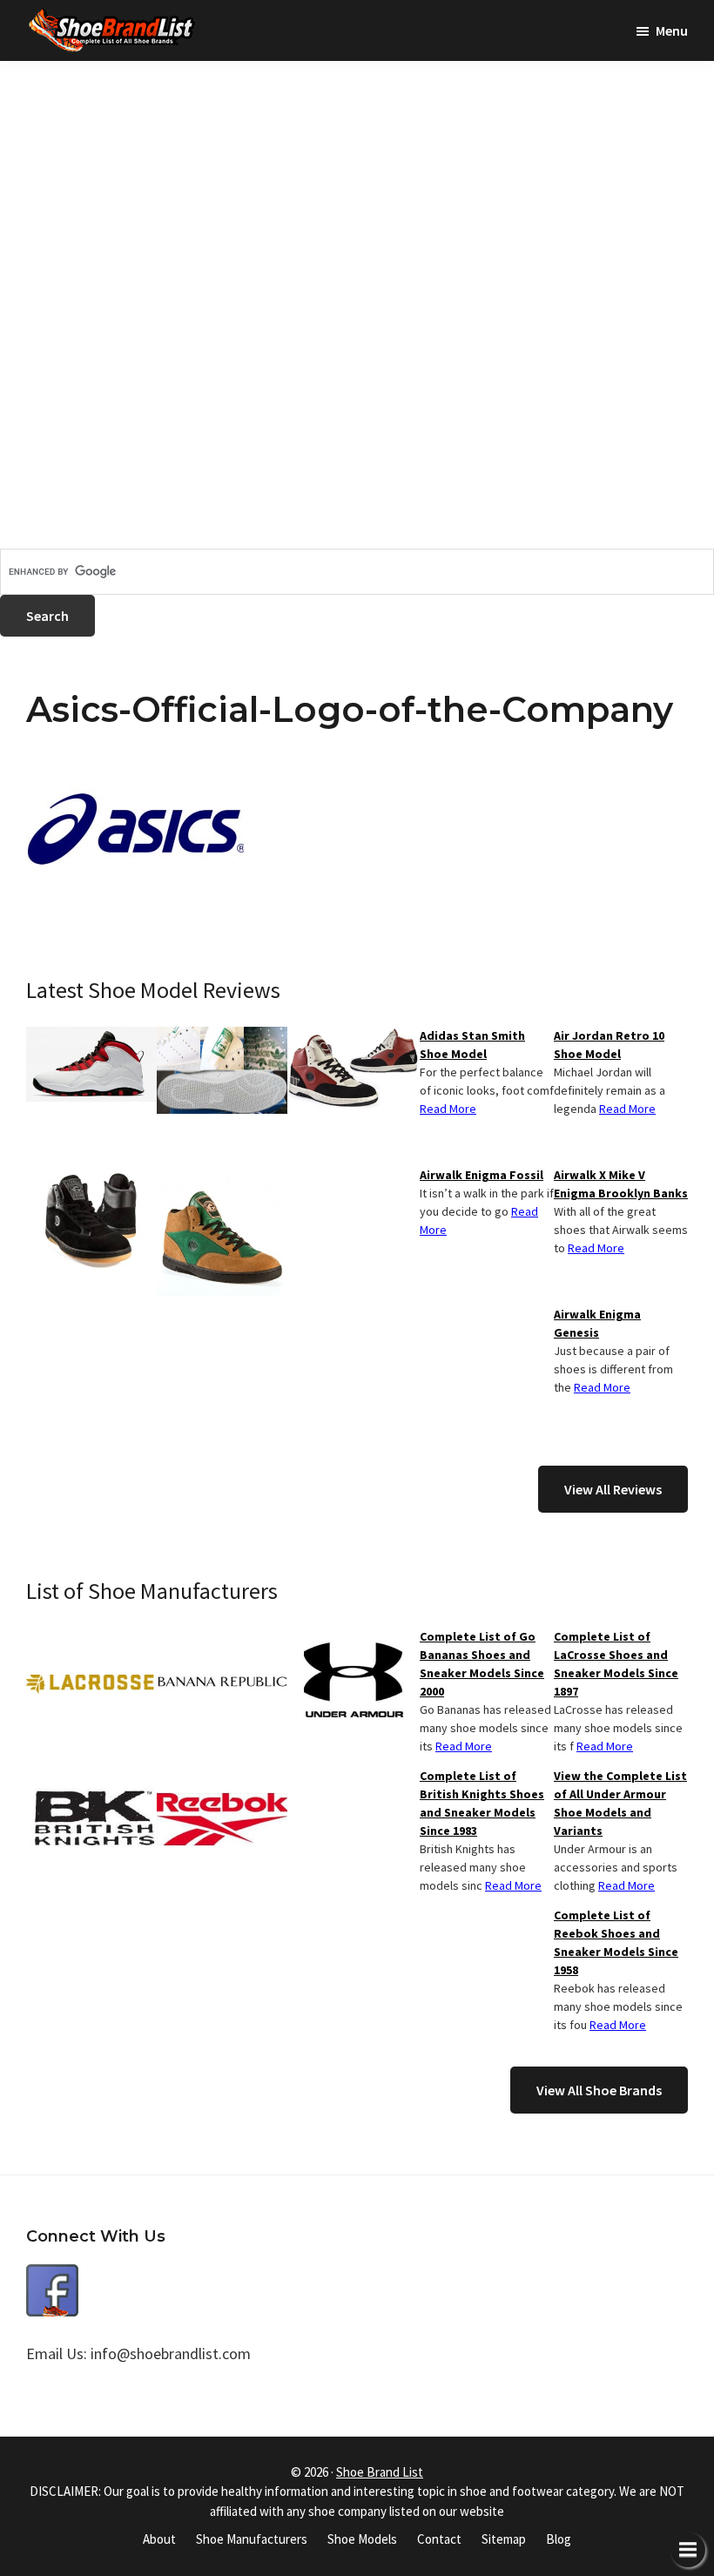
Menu (672, 30)
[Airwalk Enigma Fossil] (91, 1177)
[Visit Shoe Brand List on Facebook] (52, 2277)
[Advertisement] (357, 183)
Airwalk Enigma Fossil (482, 1175)
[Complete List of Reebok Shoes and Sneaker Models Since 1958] (222, 1777)
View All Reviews (613, 1489)
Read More (627, 1109)
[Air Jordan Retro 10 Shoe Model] (91, 1037)
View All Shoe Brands (599, 2090)
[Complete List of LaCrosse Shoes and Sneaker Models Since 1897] (91, 1638)
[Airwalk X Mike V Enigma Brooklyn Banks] (353, 1037)
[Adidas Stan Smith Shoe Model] (222, 1037)
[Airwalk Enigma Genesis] (222, 1177)
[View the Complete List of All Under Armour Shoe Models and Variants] (353, 1638)
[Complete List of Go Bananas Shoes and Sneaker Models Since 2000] (222, 1638)
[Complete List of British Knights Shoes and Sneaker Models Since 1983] (91, 1777)
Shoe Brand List (380, 2472)
